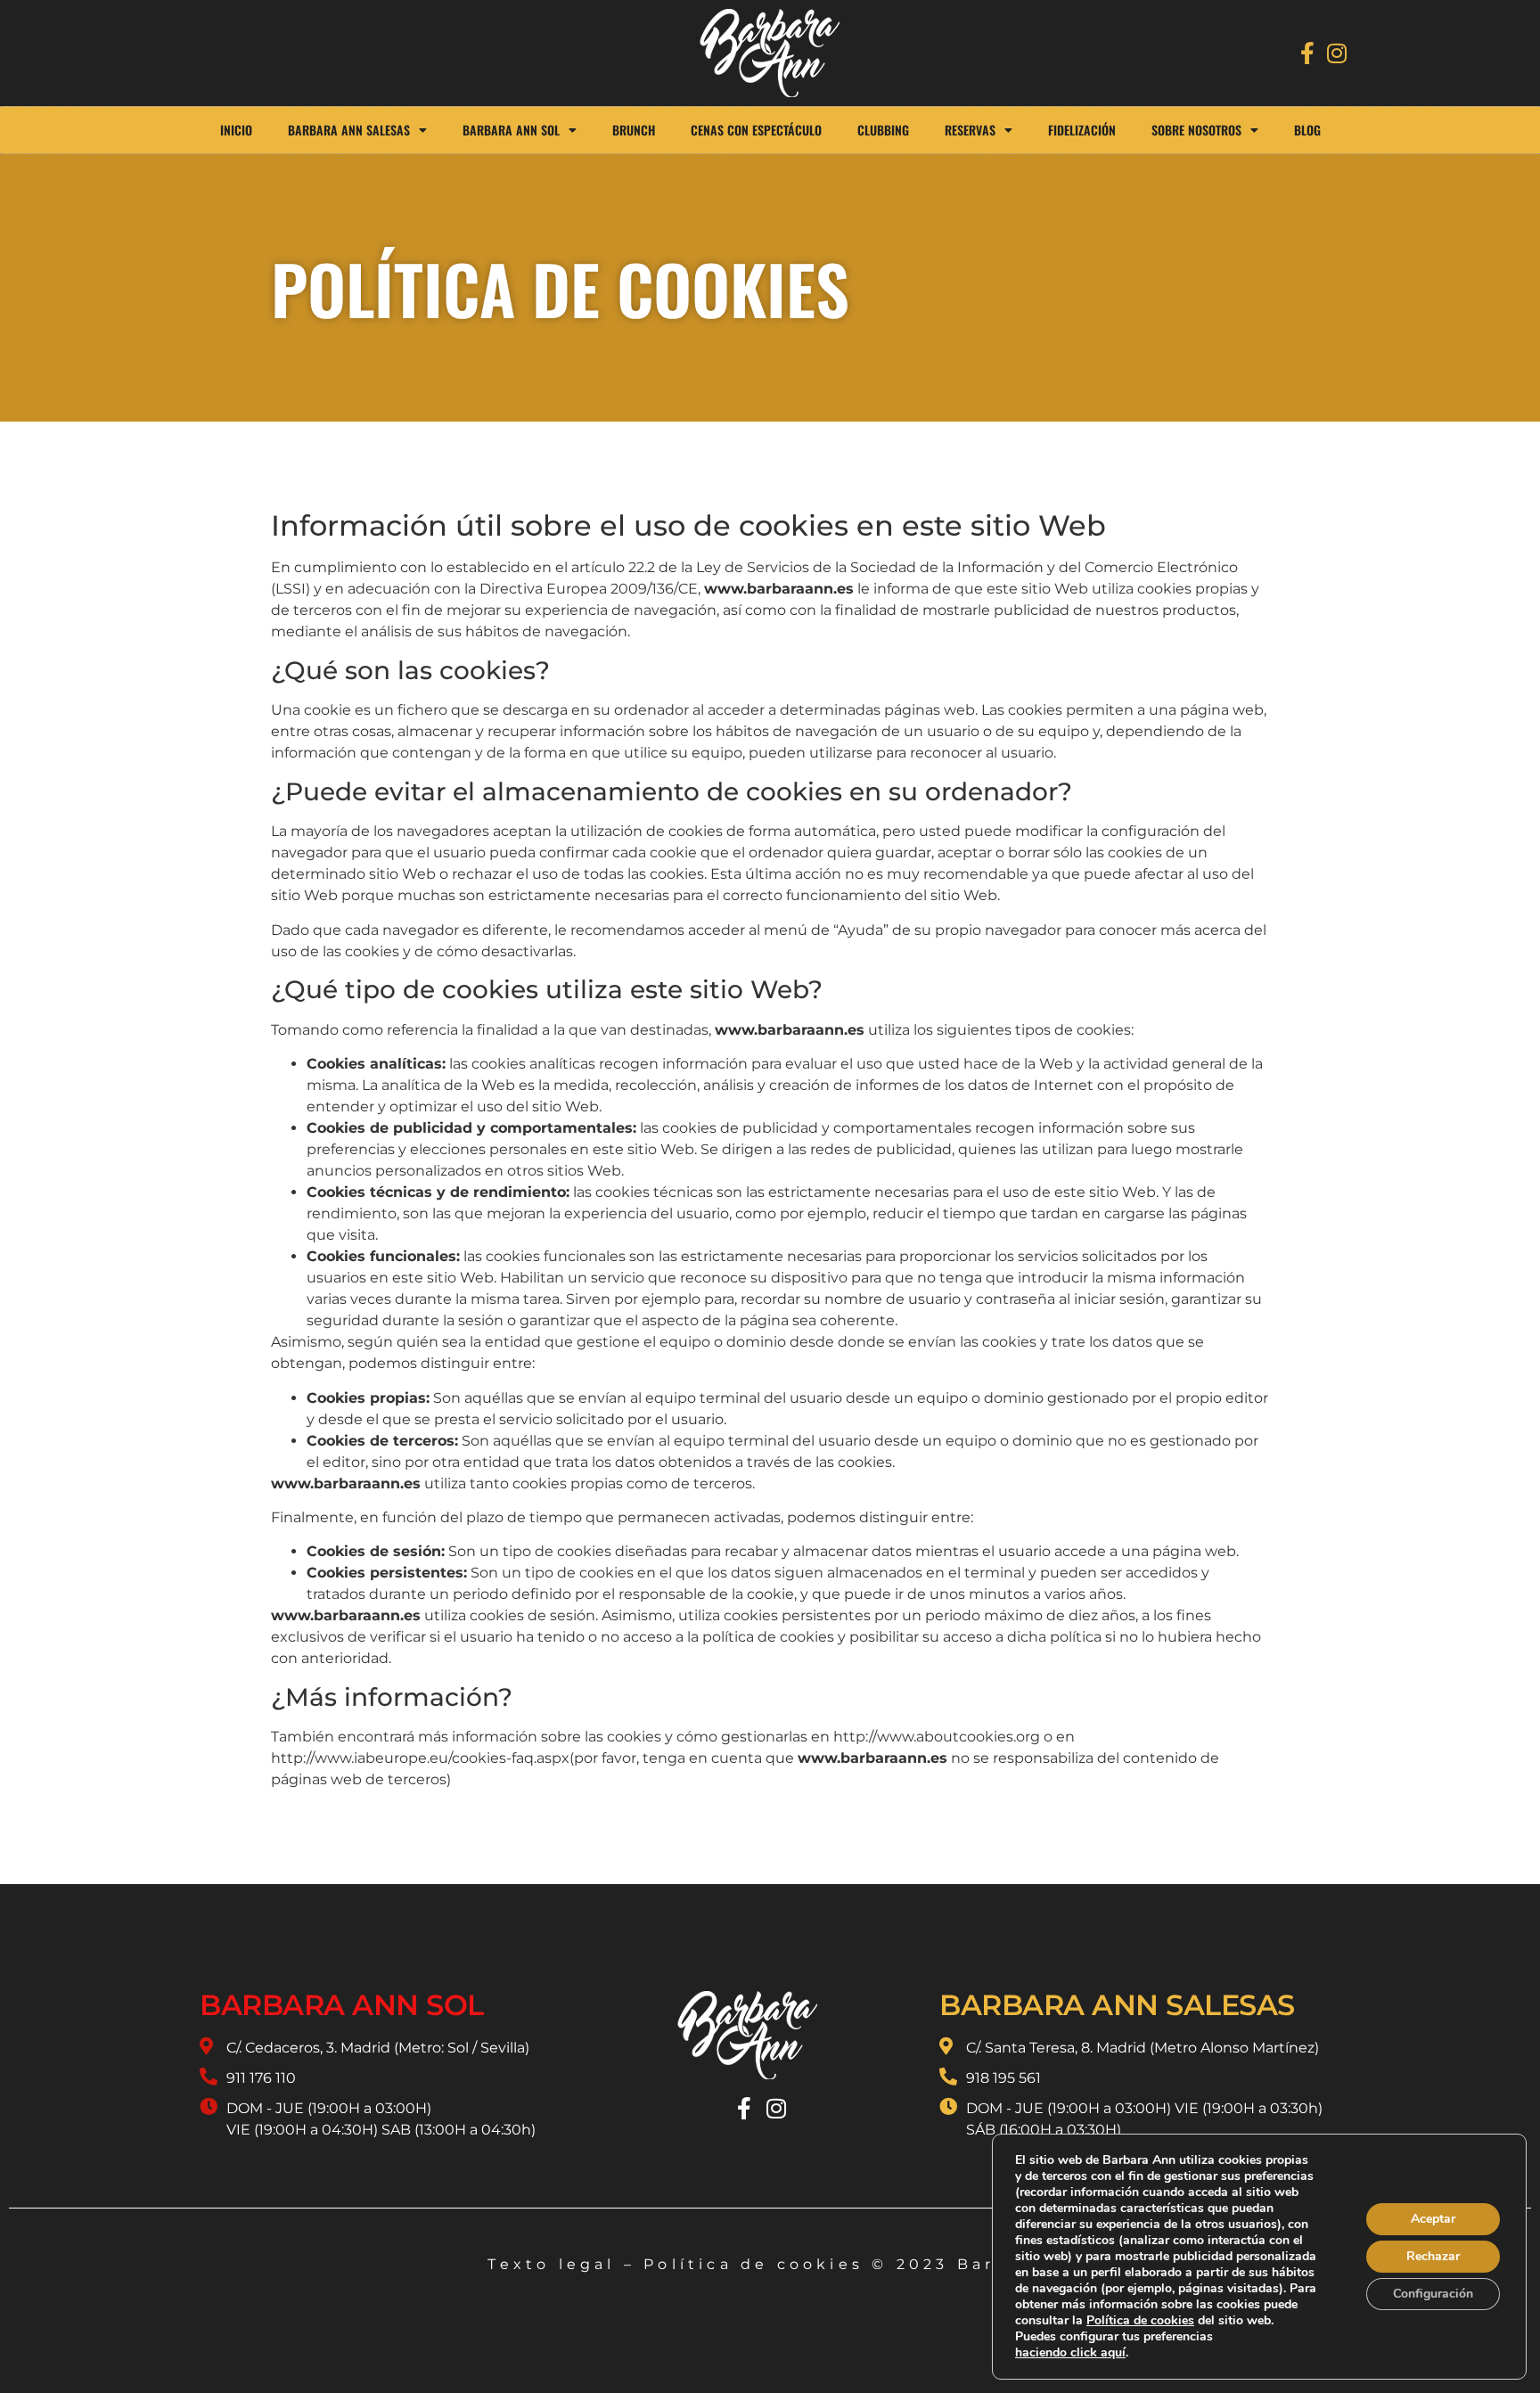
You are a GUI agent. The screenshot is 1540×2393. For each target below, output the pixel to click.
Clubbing (883, 130)
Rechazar (1433, 2256)
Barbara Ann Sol (511, 130)
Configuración (1433, 2294)
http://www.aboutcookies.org (937, 1737)
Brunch (634, 130)
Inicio (236, 130)
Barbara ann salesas (1117, 2005)
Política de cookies (754, 2264)
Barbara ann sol (342, 2005)
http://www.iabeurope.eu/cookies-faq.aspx (420, 1758)
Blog (1307, 130)
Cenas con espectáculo (756, 130)
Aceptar (1433, 2219)
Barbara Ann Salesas (349, 130)
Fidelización (1082, 130)
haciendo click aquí (1070, 2353)
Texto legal (551, 2264)
